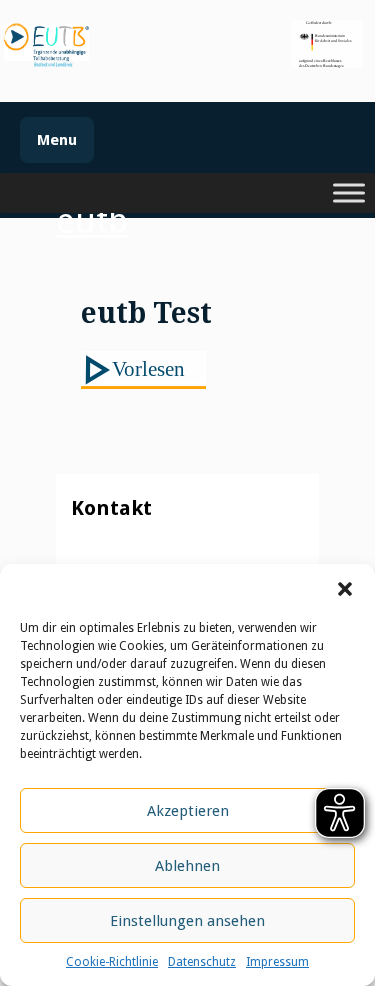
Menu (57, 140)
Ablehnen (187, 866)
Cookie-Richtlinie (112, 962)
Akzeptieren (188, 811)
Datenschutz (202, 962)
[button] (345, 589)
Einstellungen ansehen (187, 921)
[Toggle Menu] (349, 193)
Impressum (277, 962)
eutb (92, 221)
